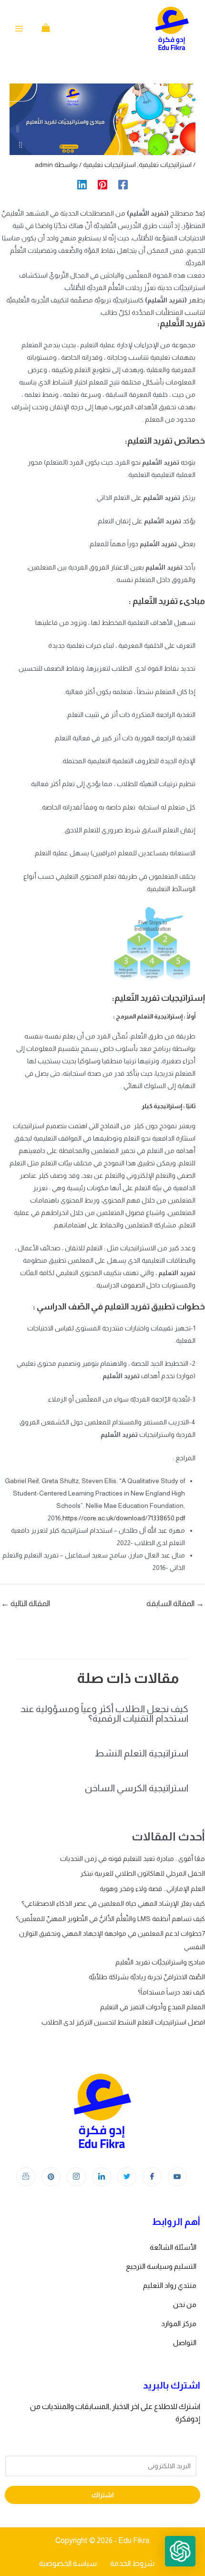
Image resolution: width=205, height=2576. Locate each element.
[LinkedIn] (102, 2177)
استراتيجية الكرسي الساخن (137, 1788)
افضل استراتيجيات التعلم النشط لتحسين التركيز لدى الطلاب (123, 2022)
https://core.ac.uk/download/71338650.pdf (124, 1518)
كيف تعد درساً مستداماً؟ (171, 1992)
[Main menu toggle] (19, 29)
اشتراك (103, 2495)
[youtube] (177, 2177)
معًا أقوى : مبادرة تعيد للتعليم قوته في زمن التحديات (133, 1859)
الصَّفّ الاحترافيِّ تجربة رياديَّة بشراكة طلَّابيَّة (147, 1977)
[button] (180, 2551)
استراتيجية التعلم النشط (142, 1753)
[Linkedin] (82, 185)
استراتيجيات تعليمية (165, 165)
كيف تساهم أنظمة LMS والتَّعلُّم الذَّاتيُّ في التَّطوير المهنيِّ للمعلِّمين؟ (110, 1919)
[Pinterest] (102, 185)
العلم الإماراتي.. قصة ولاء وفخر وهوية (152, 1889)
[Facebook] (123, 185)
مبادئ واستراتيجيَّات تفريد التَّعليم (160, 1962)
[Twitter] (127, 2177)
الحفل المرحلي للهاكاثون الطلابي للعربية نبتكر (143, 1873)
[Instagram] (76, 2177)
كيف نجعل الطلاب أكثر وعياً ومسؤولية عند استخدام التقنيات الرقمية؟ (104, 1714)
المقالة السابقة (175, 1604)
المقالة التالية (26, 1604)
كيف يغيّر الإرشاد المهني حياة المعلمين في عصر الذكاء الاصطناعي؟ (113, 1903)
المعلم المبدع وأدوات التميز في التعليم (153, 2007)
